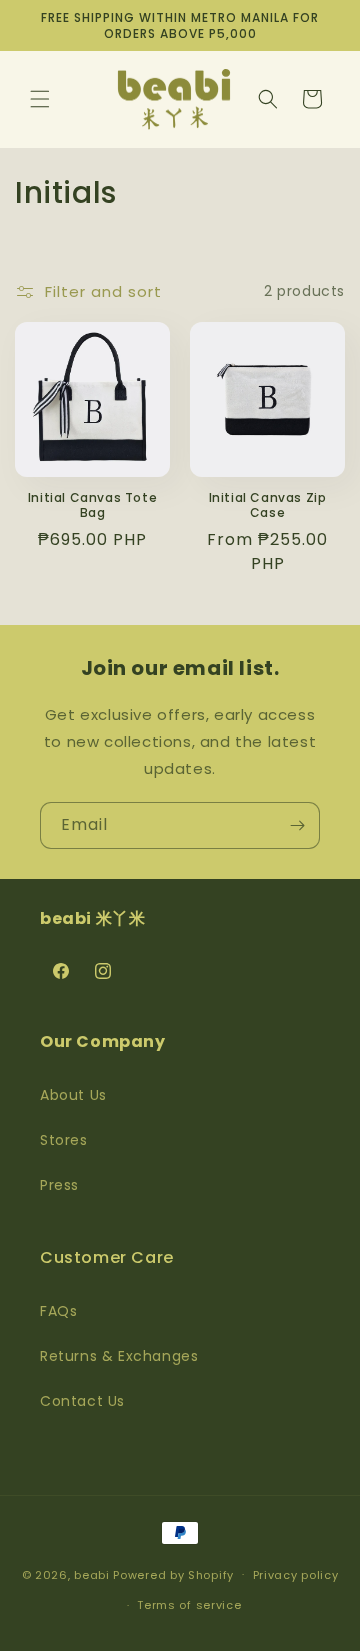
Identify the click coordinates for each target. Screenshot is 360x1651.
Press (59, 1185)
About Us (73, 1095)
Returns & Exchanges (119, 1356)
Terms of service (189, 1605)
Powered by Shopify (173, 1574)
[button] (40, 99)
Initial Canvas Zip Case (268, 505)
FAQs (58, 1311)
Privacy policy (296, 1575)
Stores (64, 1140)
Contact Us (82, 1401)
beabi (92, 1574)
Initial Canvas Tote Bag (92, 505)
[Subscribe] (297, 825)
